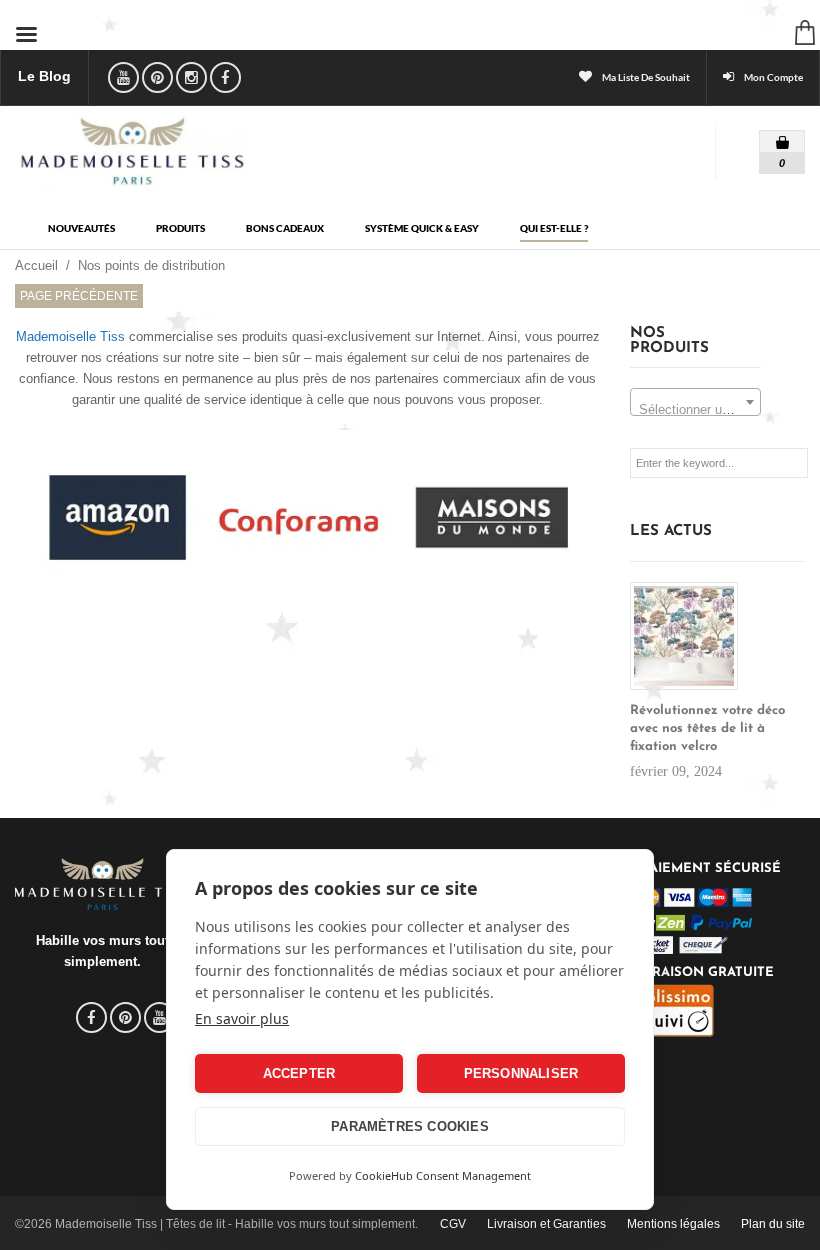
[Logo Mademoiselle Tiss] (132, 151)
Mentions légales (673, 1224)
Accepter (299, 1073)
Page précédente (79, 296)
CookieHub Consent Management (443, 1175)
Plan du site (773, 1224)
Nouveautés (81, 228)
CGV (453, 1224)
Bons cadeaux (285, 228)
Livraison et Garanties (546, 1224)
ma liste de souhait (646, 77)
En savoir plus (242, 1018)
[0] (768, 137)
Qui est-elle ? (554, 228)
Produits (180, 228)
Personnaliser (521, 1073)
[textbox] (695, 409)
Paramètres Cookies (410, 1126)
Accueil (36, 265)
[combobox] (695, 402)
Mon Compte (773, 77)
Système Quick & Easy (422, 228)
